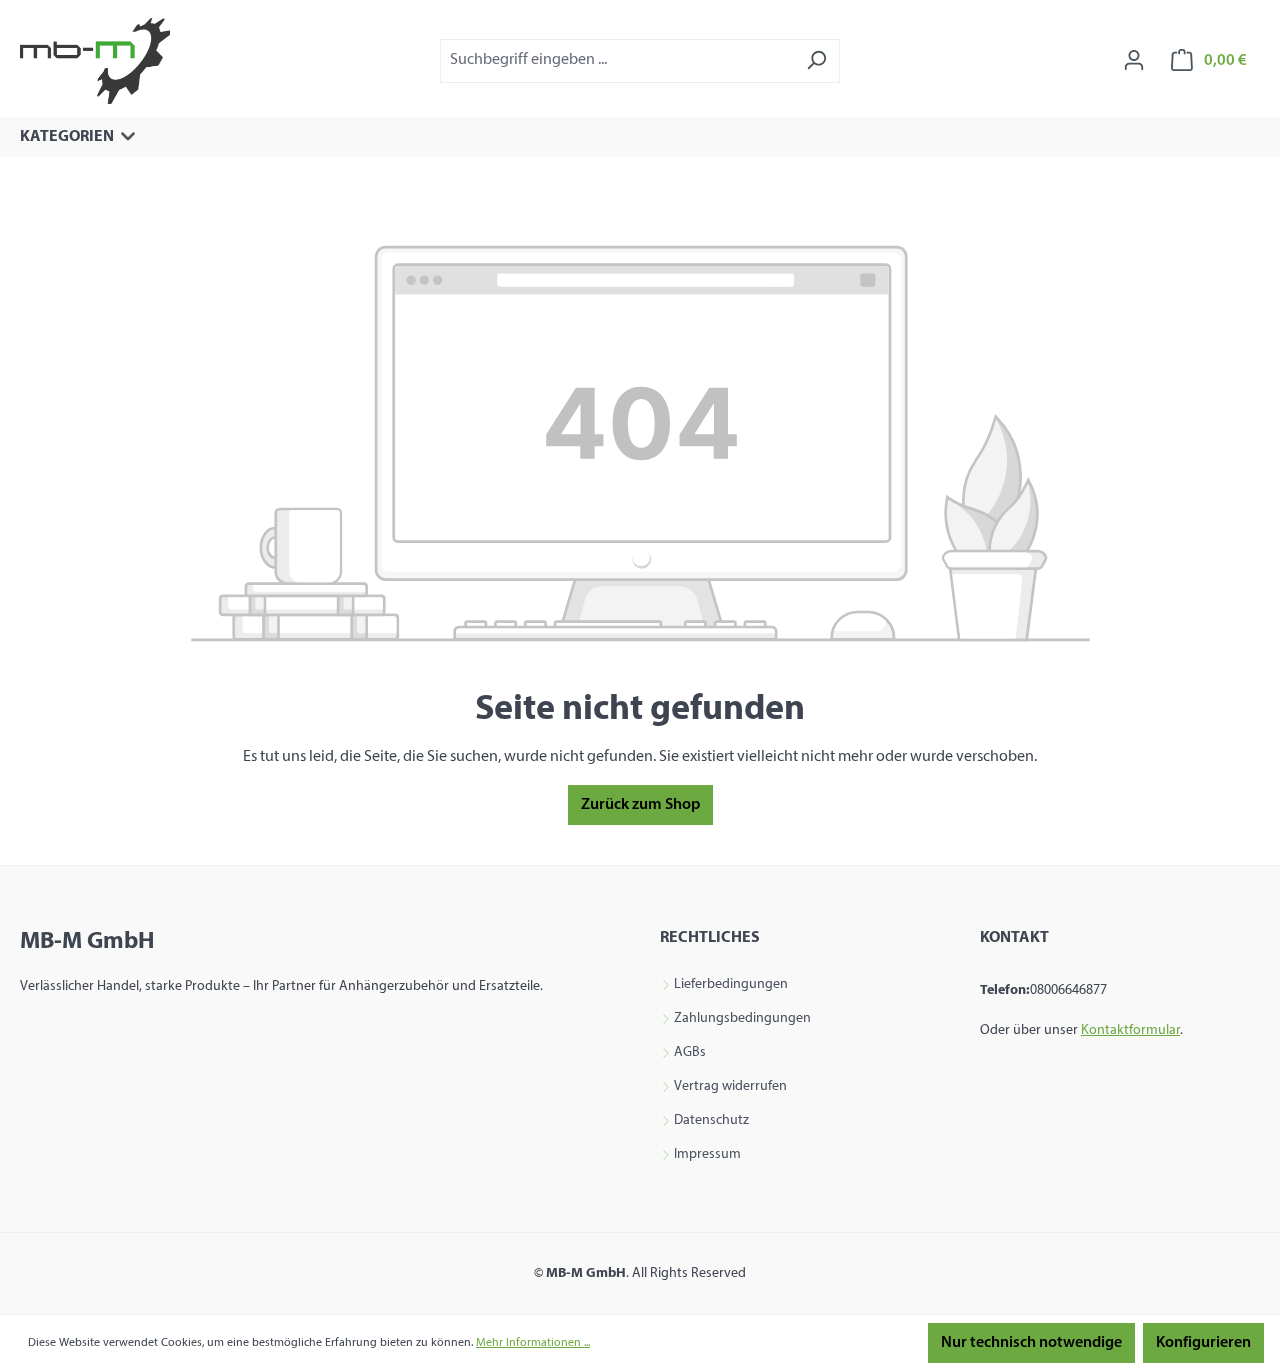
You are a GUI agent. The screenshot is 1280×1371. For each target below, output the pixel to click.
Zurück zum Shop (640, 805)
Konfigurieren (1203, 1343)
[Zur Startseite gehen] (95, 61)
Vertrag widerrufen (730, 1087)
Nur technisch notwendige (1031, 1343)
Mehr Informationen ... (533, 1343)
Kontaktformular (1130, 1030)
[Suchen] (816, 60)
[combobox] (617, 60)
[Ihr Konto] (1134, 60)
